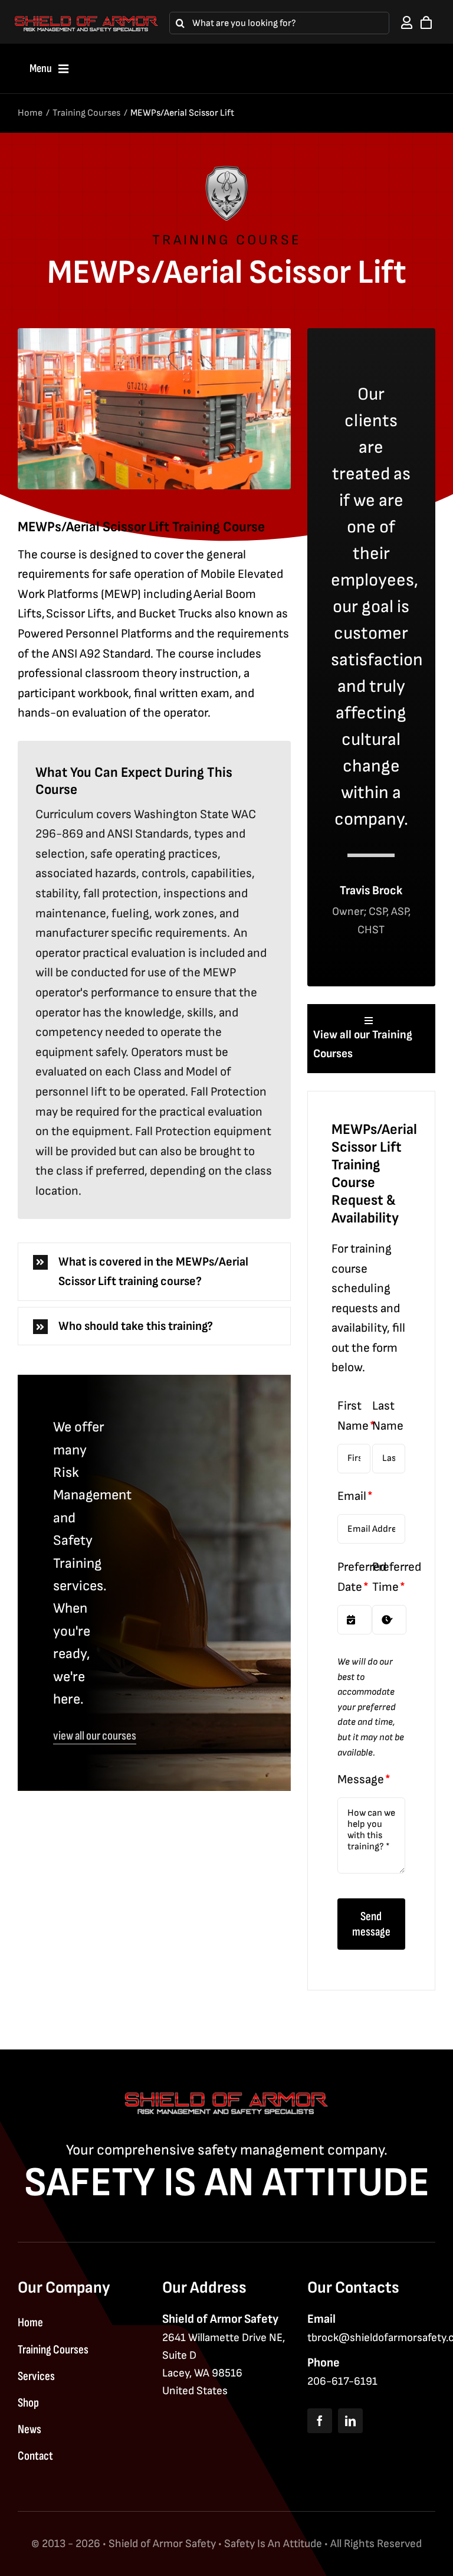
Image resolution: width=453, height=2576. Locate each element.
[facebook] (320, 2421)
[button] (154, 1272)
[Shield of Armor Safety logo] (86, 21)
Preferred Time (397, 1577)
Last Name (388, 1416)
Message (361, 1779)
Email (352, 1496)
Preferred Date (362, 1577)
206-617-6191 (342, 2382)
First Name (354, 1416)
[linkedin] (350, 2421)
